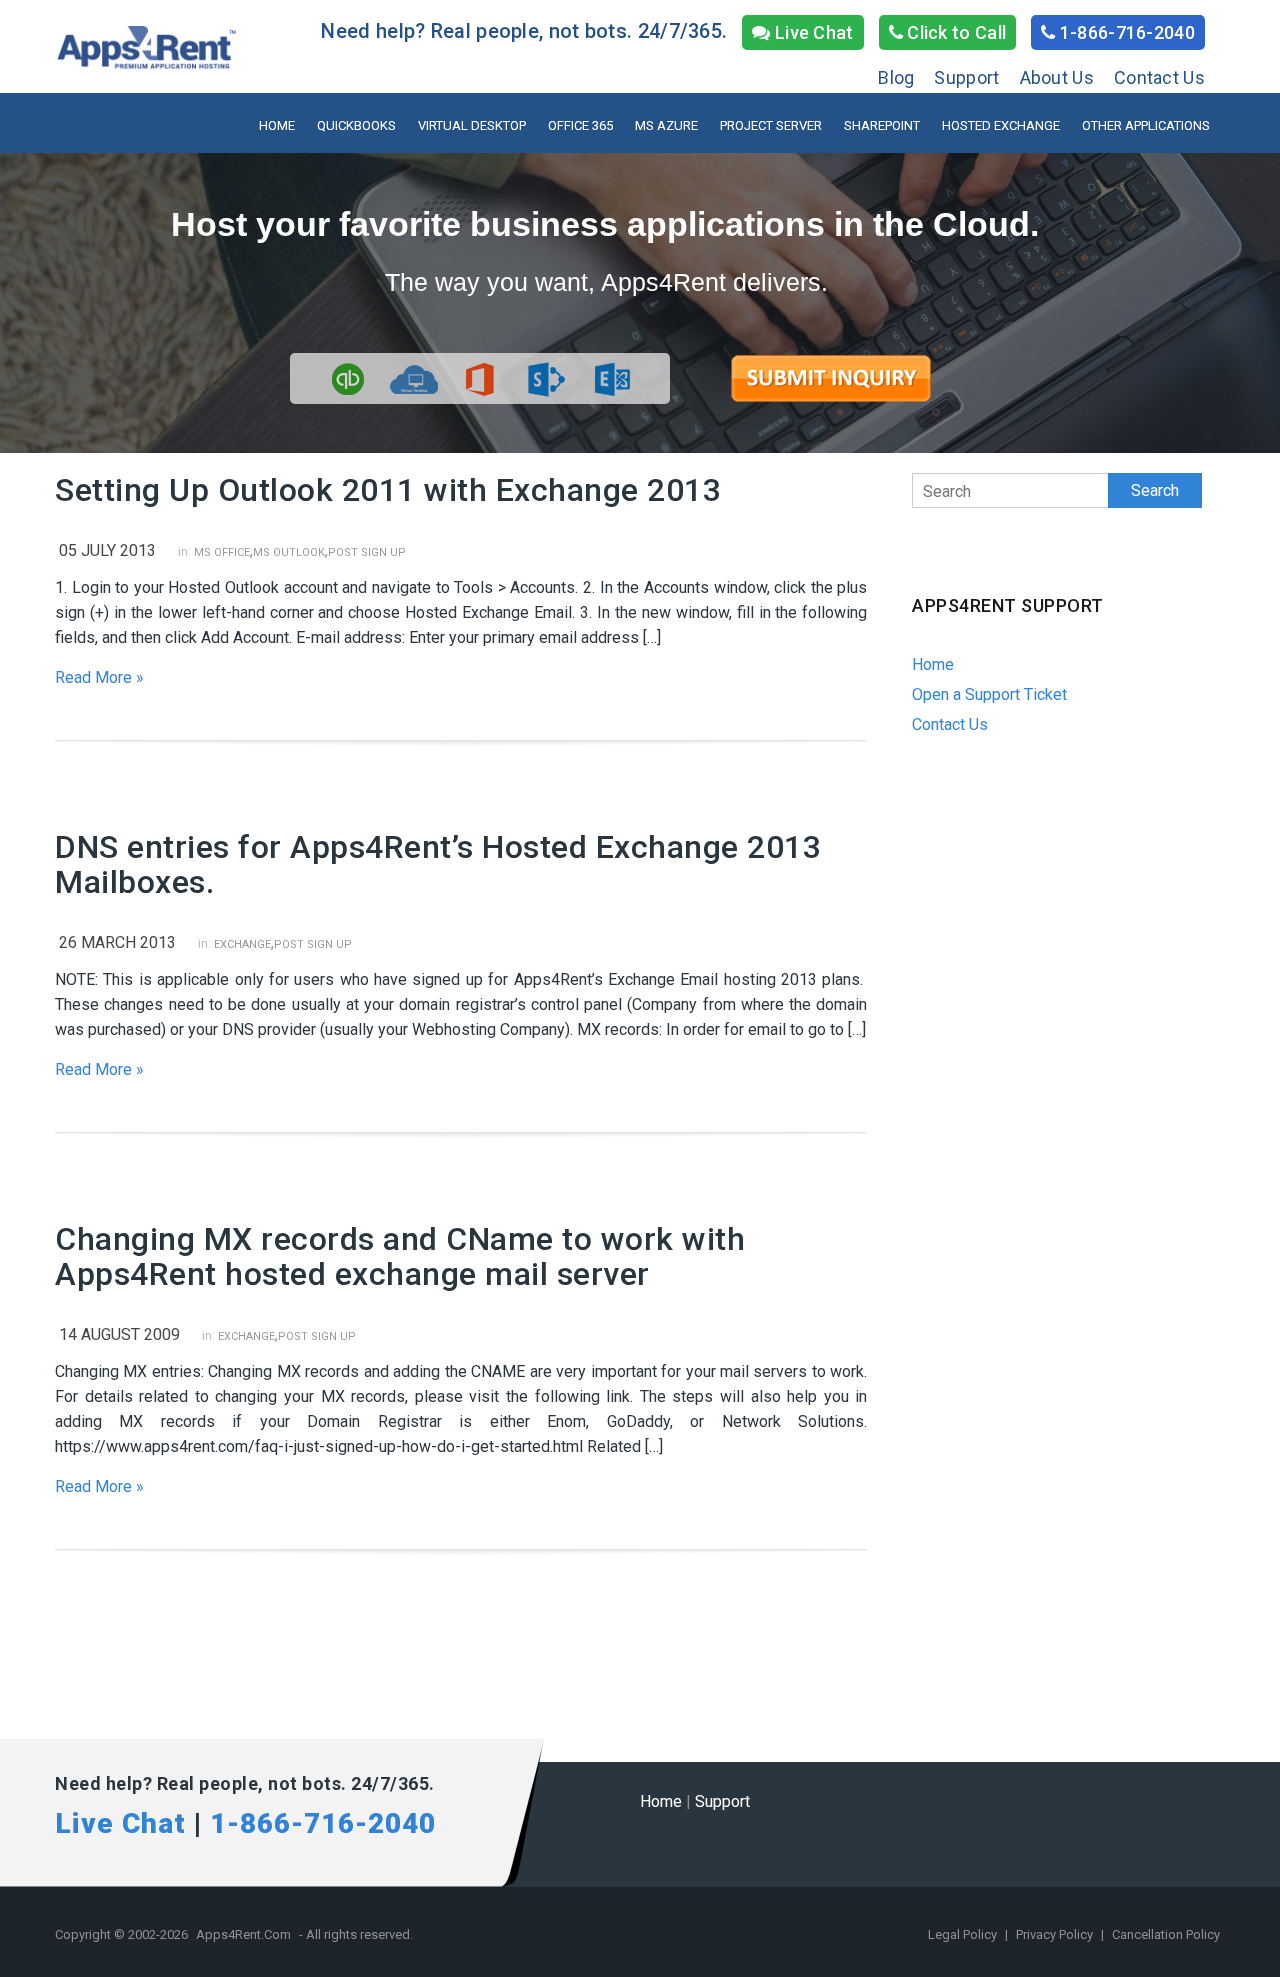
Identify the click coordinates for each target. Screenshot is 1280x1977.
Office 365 (580, 125)
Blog (896, 77)
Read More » (99, 677)
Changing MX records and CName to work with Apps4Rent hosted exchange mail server (400, 1256)
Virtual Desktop (472, 125)
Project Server (771, 125)
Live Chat (812, 32)
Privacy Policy (1056, 1934)
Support (966, 77)
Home (277, 125)
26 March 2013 (117, 942)
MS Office (222, 552)
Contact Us (1159, 77)
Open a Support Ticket (989, 694)
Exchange (242, 944)
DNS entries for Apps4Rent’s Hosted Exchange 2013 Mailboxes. (438, 864)
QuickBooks (356, 125)
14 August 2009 (119, 1334)
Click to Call (954, 32)
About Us (1057, 77)
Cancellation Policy (1166, 1934)
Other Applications (1146, 125)
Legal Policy (964, 1934)
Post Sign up (367, 552)
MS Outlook (289, 552)
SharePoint (882, 125)
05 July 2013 (107, 550)
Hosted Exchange (1001, 125)
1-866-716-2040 (1126, 32)
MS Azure (666, 125)
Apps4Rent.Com (243, 1934)
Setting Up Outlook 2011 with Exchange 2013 (388, 490)
